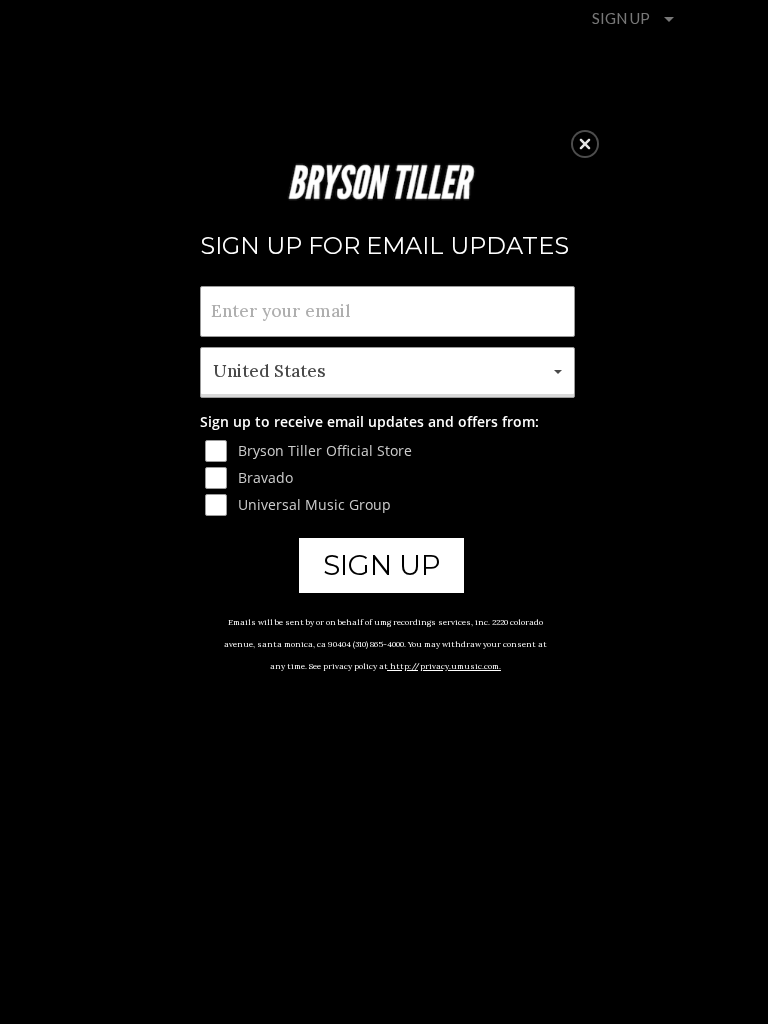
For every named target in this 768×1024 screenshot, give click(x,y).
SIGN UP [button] (382, 565)
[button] (585, 144)
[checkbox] (390, 451)
